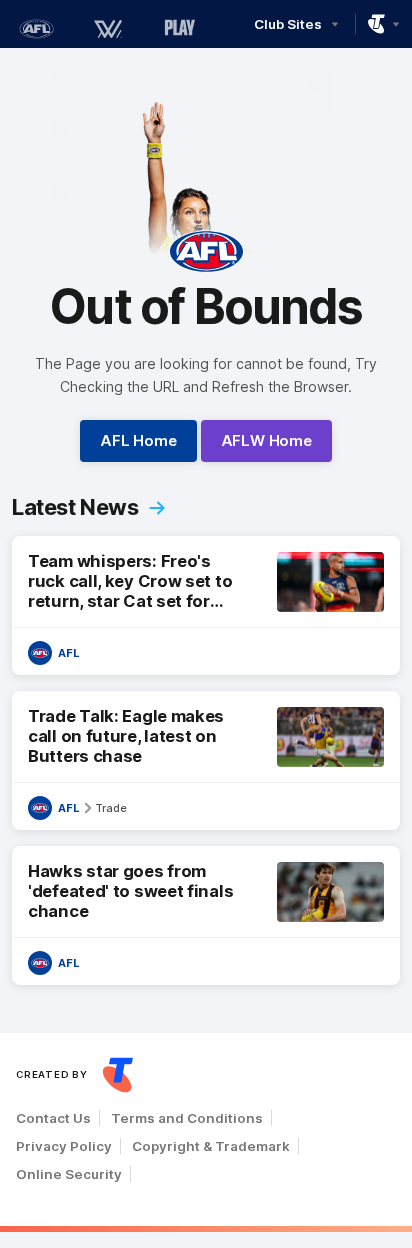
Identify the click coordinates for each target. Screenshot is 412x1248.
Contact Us (53, 1118)
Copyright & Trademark (211, 1146)
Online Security (69, 1174)
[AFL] (36, 29)
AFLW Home (266, 440)
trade (111, 808)
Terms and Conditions (187, 1118)
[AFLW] (108, 29)
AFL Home (138, 440)
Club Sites (287, 24)
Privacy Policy (64, 1146)
